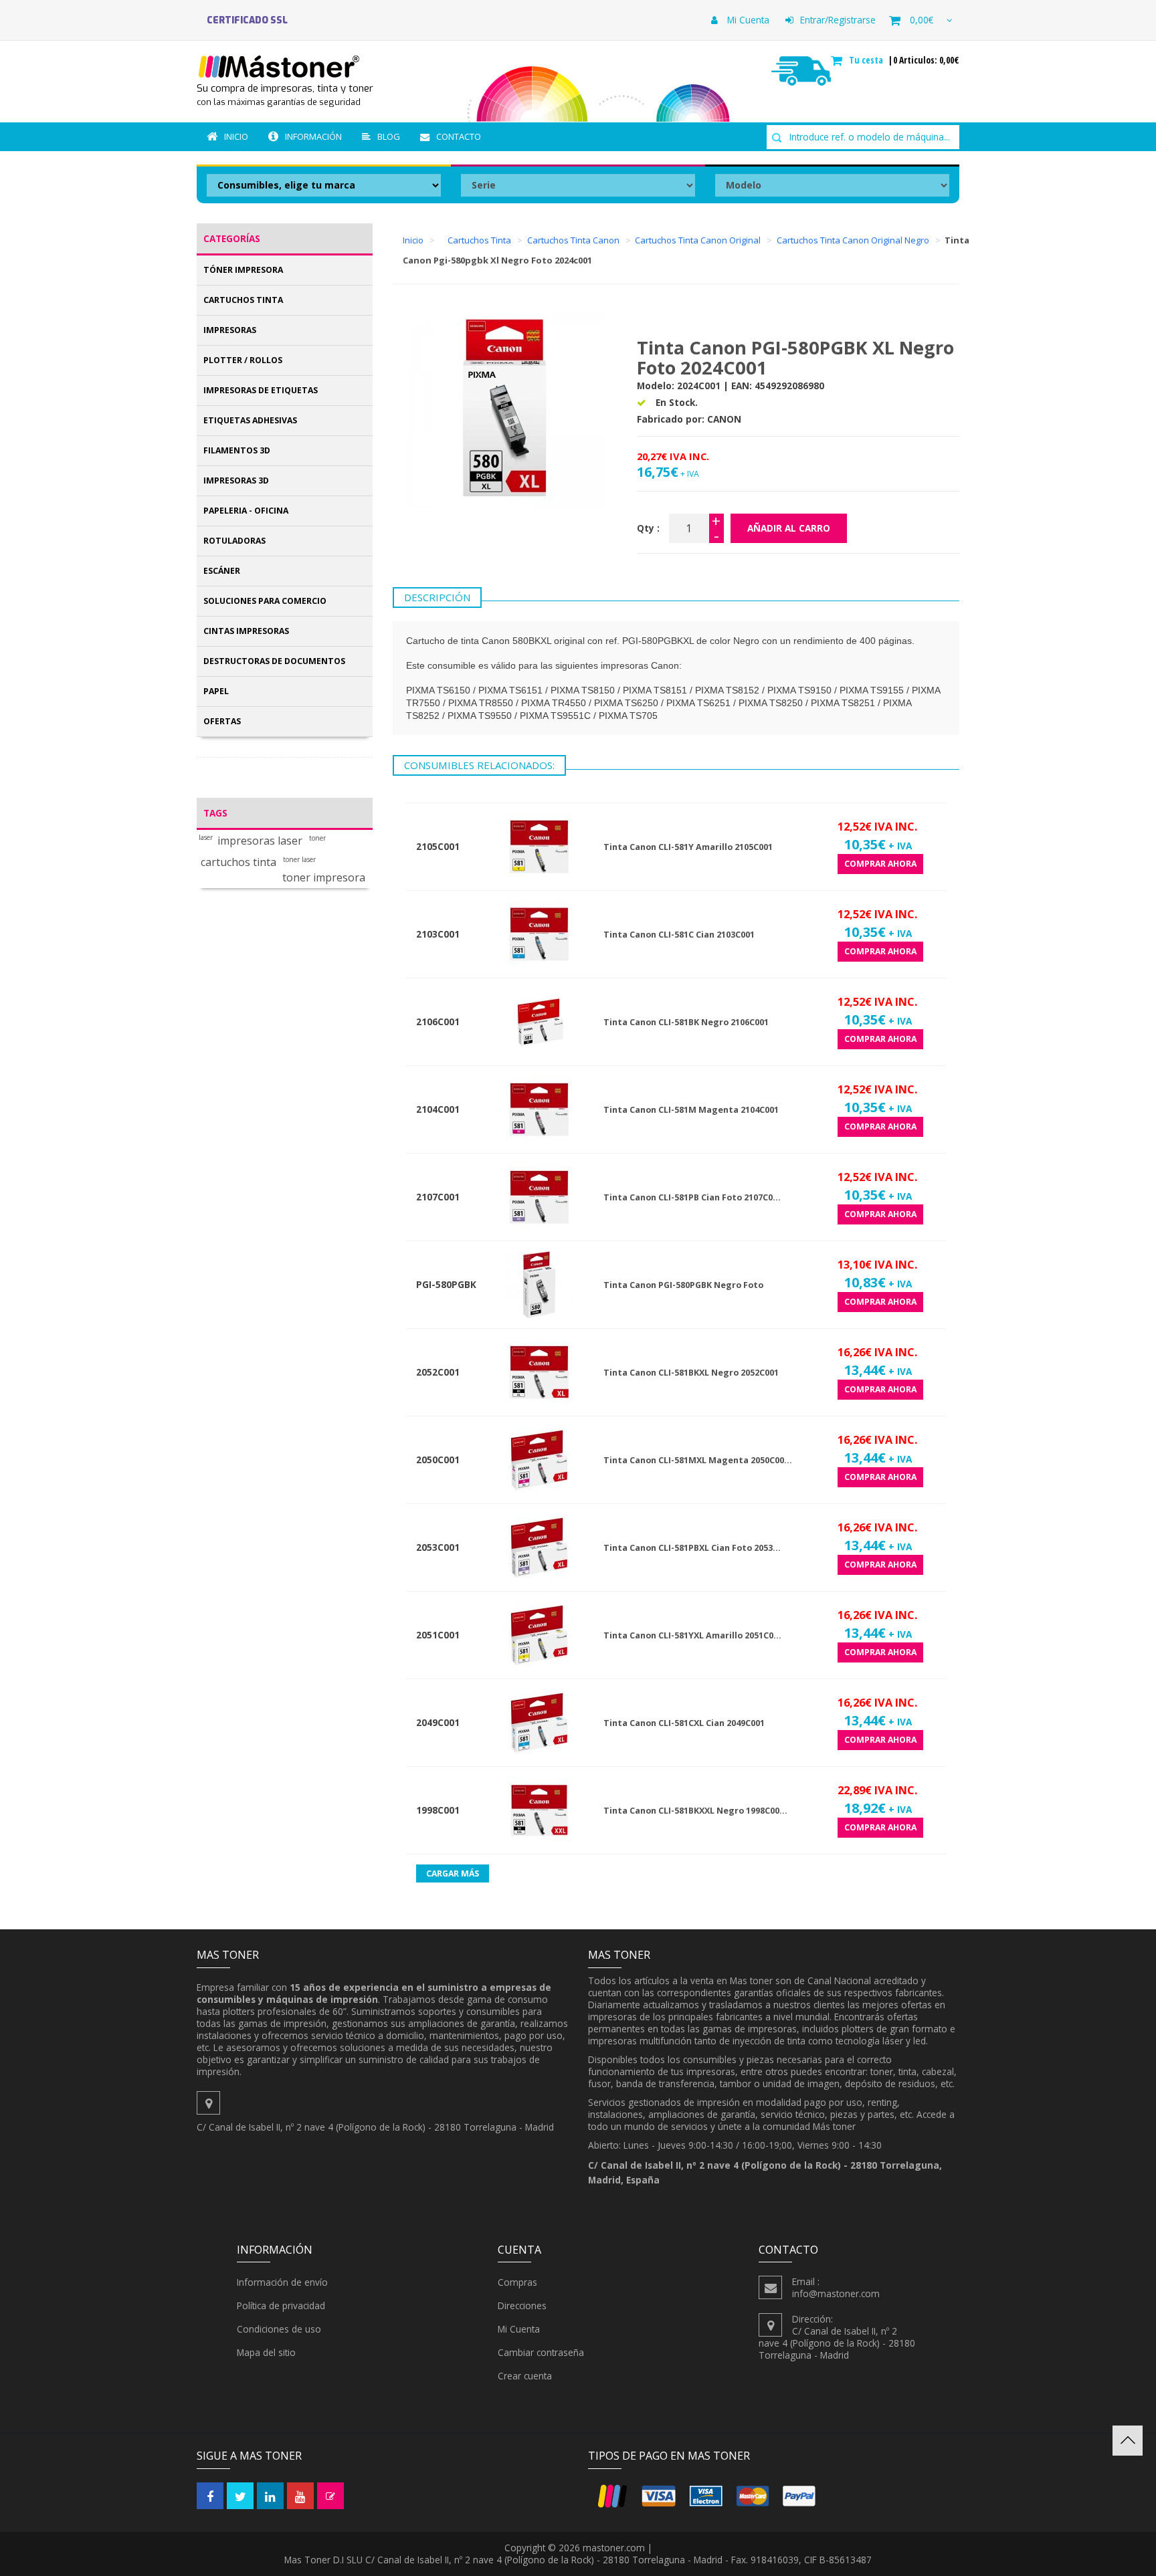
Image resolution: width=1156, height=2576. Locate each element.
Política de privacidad (281, 2305)
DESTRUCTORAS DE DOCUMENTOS (274, 661)
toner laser (299, 860)
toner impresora (324, 878)
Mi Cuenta (747, 20)
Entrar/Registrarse (838, 20)
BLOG (389, 136)
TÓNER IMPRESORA (243, 270)
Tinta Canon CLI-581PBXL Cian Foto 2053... (692, 1548)
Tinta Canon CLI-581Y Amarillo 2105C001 (688, 847)
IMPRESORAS (230, 330)
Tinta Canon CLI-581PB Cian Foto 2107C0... (692, 1197)
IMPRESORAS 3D (236, 480)
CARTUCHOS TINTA (243, 300)
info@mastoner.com (836, 2293)
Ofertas (222, 721)
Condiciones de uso (279, 2329)
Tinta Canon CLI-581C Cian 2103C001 (679, 935)
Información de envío (282, 2282)
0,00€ (922, 20)
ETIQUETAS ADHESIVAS (250, 420)
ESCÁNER (222, 571)
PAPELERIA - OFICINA (246, 511)
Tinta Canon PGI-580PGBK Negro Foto (683, 1285)
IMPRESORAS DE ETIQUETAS (261, 390)
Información (313, 136)
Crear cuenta (525, 2376)
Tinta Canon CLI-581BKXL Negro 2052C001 (691, 1373)
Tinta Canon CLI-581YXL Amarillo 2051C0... (692, 1635)
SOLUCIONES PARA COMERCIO (265, 601)
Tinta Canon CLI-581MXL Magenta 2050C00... (698, 1460)
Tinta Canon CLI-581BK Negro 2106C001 (686, 1022)
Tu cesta (867, 60)
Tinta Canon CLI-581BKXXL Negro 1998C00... (695, 1811)
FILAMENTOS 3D (237, 450)
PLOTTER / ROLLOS (243, 360)
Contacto (459, 136)
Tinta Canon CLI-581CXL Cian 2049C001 (684, 1723)
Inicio (236, 136)
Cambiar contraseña (541, 2352)
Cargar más (453, 1873)
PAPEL (216, 691)
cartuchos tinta (238, 862)
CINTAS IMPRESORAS (246, 631)
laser (206, 838)
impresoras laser (260, 841)
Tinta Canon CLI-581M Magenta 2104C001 (691, 1110)
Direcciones (522, 2305)
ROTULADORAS (234, 541)
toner (317, 838)
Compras (517, 2282)
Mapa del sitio (266, 2352)
